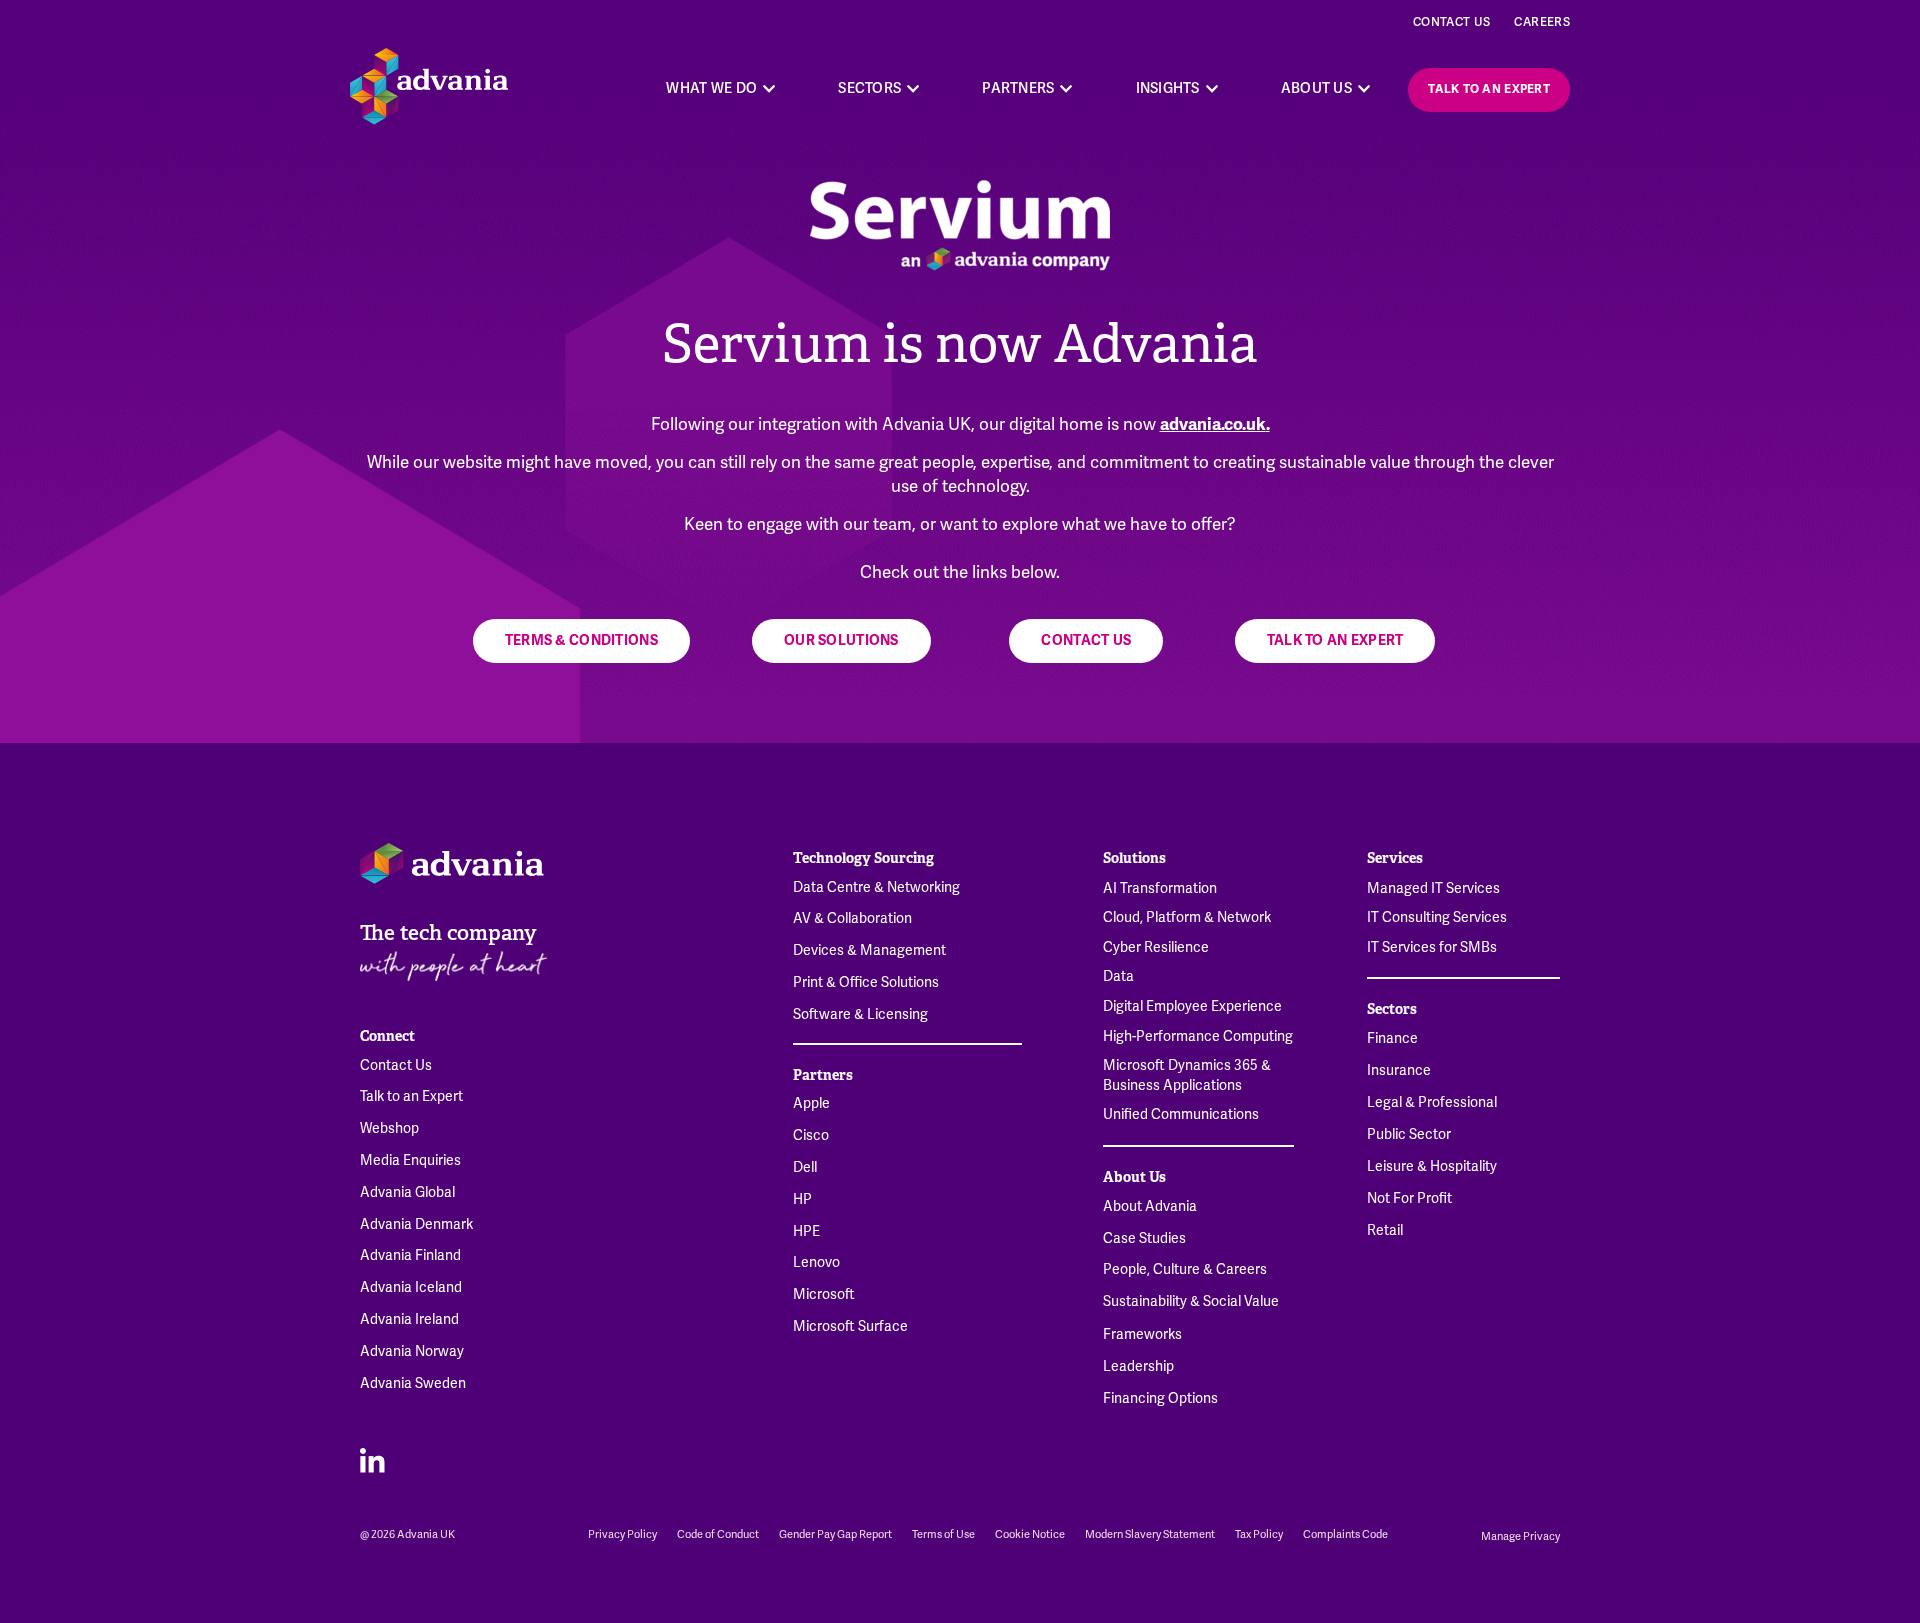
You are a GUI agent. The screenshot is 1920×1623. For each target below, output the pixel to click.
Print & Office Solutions (866, 982)
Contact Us (1452, 22)
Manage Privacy (1520, 1536)
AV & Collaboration (852, 918)
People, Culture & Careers (1185, 1269)
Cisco (811, 1135)
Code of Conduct (718, 1534)
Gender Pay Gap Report (835, 1534)
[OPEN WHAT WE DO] (769, 88)
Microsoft (824, 1294)
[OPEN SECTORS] (913, 88)
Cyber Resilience (1156, 947)
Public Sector (1409, 1134)
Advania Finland (410, 1255)
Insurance (1399, 1070)
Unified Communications (1181, 1114)
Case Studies (1144, 1238)
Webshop (389, 1128)
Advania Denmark (416, 1224)
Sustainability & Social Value (1191, 1301)
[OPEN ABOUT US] (1364, 88)
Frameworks (1142, 1334)
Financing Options (1160, 1398)
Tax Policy (1259, 1534)
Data (1118, 976)
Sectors (1392, 1009)
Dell (805, 1167)
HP (802, 1199)
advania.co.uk (1213, 424)
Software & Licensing (860, 1014)
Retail (1385, 1230)
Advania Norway (412, 1351)
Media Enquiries (410, 1160)
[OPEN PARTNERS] (1067, 88)
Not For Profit (1409, 1198)
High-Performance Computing (1198, 1036)
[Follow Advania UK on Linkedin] (372, 1459)
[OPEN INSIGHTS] (1212, 88)
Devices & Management (869, 950)
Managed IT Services (1433, 888)
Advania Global (407, 1192)
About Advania (1150, 1206)
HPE (806, 1231)
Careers (1542, 22)
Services (1395, 858)
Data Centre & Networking (876, 887)
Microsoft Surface (850, 1326)
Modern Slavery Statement (1150, 1534)
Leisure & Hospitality (1432, 1166)
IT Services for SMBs (1432, 947)
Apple (811, 1103)
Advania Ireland (409, 1319)
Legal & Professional (1432, 1102)
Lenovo (816, 1262)
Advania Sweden (413, 1383)
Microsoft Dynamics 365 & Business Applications (1187, 1075)
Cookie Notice (1030, 1534)
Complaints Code (1345, 1534)
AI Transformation (1160, 888)
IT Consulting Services (1437, 917)
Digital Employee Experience (1192, 1006)
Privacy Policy (622, 1534)
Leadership (1138, 1366)
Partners (823, 1075)
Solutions (1134, 858)
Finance (1392, 1038)
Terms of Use (943, 1534)
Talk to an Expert (411, 1096)
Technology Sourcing (863, 858)
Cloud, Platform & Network (1187, 917)
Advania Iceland (411, 1287)
